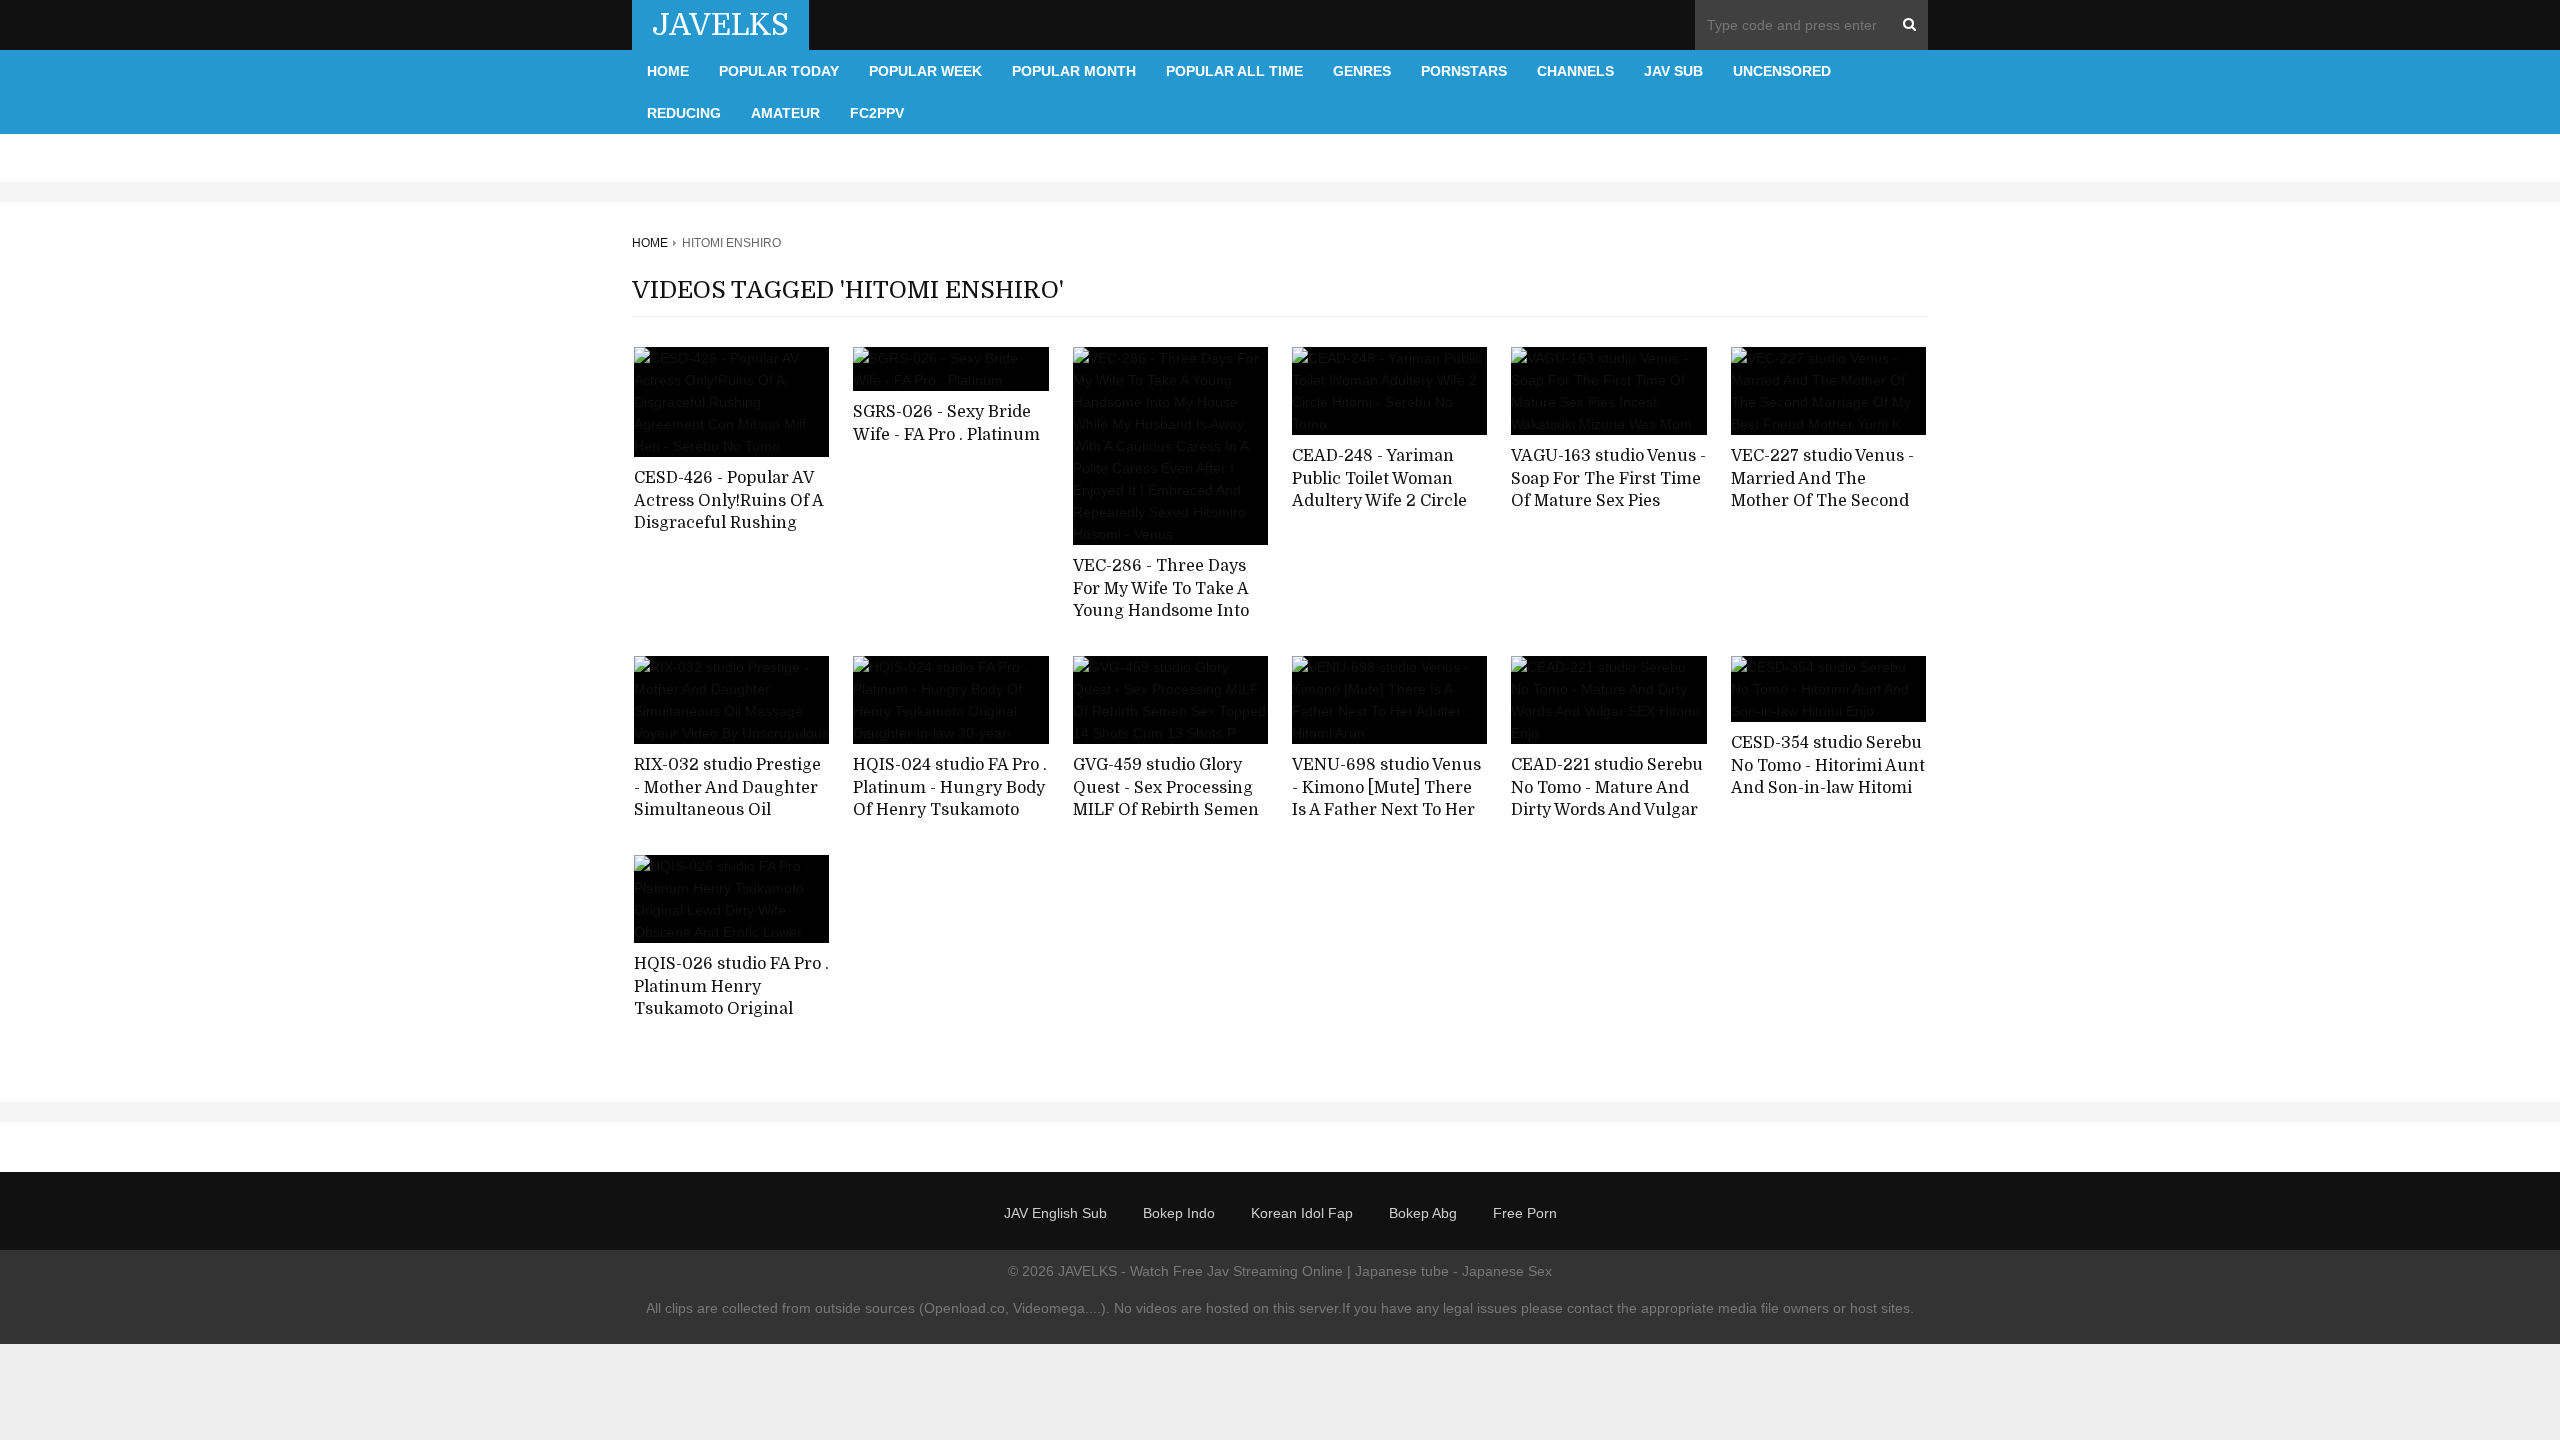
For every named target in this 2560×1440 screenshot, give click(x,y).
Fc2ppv (877, 113)
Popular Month (1074, 71)
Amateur (785, 113)
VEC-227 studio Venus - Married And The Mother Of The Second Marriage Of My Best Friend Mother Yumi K (1822, 501)
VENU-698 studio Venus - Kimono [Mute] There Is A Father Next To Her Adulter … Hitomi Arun (1386, 799)
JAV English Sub (1055, 1213)
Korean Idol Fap (1302, 1213)
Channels (1575, 71)
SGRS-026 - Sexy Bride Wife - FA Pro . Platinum (946, 423)
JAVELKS (720, 25)
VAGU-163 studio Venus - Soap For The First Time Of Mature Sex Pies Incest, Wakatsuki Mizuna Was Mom (1608, 501)
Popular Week (925, 71)
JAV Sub (1673, 71)
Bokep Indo (1179, 1213)
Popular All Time (1234, 71)
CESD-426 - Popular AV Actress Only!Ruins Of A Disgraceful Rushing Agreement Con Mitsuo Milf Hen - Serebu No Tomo (728, 535)
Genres (1362, 71)
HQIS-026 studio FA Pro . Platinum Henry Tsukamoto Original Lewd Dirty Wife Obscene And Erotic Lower (731, 1021)
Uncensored (1782, 71)
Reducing (684, 113)
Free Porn (1525, 1213)
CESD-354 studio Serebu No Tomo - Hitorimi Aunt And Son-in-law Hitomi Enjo (1828, 777)
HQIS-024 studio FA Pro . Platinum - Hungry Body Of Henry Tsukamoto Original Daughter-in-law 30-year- (950, 810)
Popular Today (779, 71)
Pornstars (1464, 71)
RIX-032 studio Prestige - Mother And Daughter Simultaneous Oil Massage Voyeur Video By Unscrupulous (727, 810)
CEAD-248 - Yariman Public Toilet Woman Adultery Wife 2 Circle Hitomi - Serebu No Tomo (1379, 501)
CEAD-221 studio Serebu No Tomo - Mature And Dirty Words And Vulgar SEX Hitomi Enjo (1607, 799)
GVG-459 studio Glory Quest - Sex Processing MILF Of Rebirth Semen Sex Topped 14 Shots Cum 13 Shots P (1166, 810)
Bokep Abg (1423, 1213)
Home (668, 71)
